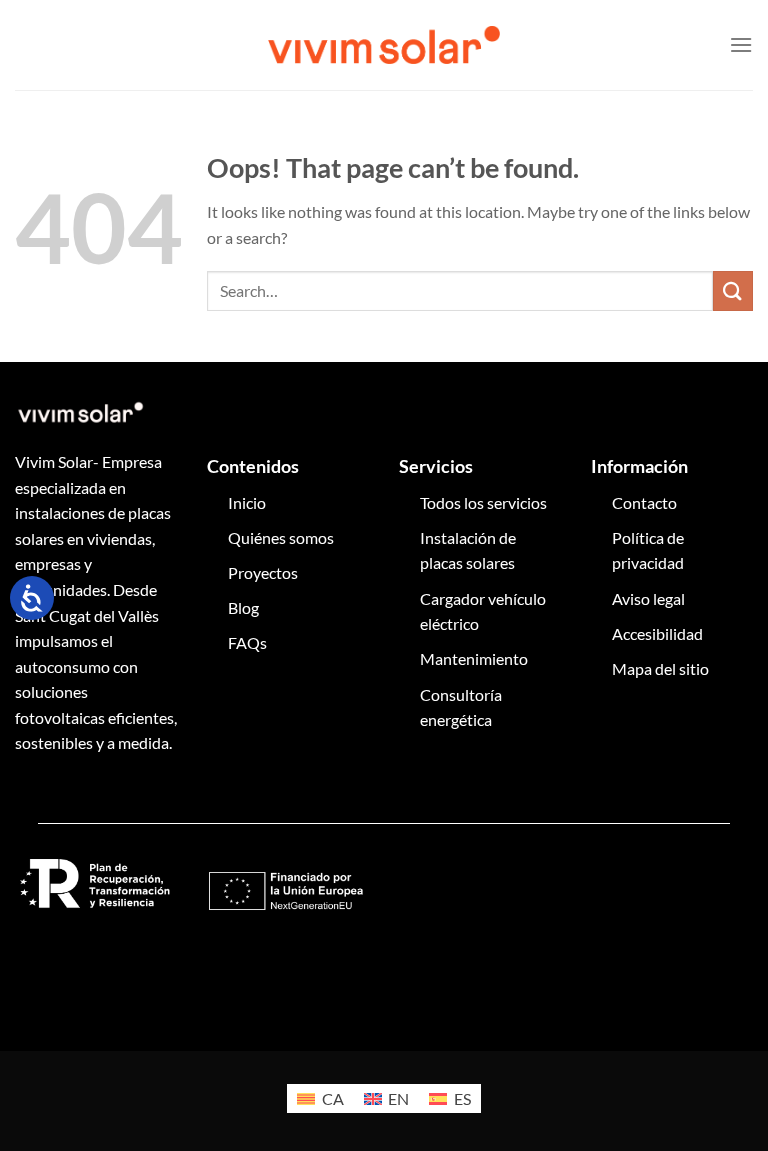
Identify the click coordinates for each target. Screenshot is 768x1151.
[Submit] (733, 290)
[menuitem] (320, 1098)
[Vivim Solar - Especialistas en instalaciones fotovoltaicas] (384, 45)
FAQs (247, 642)
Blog (243, 607)
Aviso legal (648, 598)
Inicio (247, 502)
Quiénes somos (281, 537)
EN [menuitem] (398, 1098)
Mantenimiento (474, 658)
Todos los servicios (483, 502)
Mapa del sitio (660, 668)
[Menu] (741, 44)
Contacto (644, 502)
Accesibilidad (657, 633)
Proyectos (263, 572)
